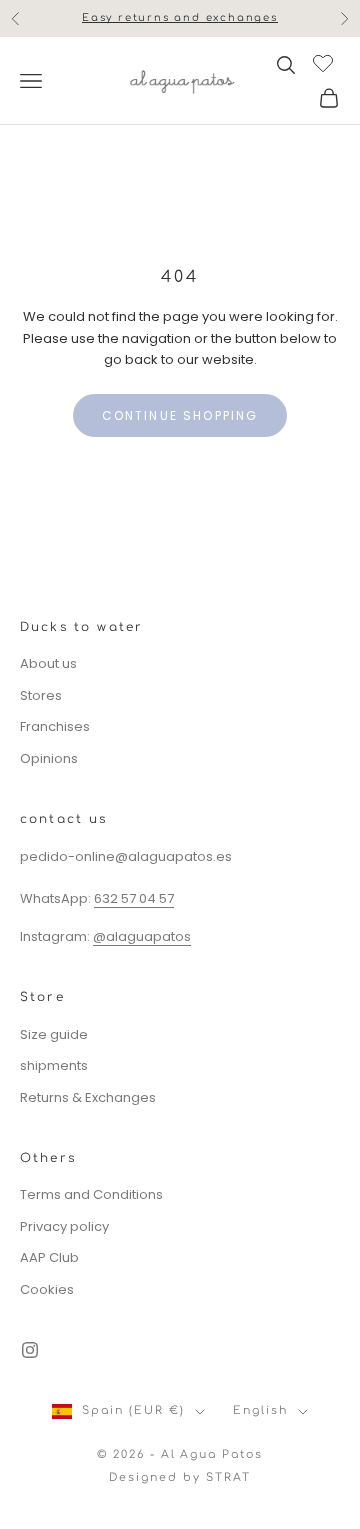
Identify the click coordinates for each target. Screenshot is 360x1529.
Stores (41, 695)
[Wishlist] (325, 62)
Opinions (49, 758)
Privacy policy (64, 1226)
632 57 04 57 (134, 898)
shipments (54, 1065)
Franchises (55, 726)
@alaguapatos (142, 936)
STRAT (228, 1477)
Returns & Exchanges (88, 1097)
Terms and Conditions (91, 1194)
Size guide (54, 1034)
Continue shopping (180, 415)
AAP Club (49, 1257)
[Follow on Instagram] (30, 1350)
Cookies (47, 1289)
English (260, 1410)
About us (48, 663)
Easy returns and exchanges (180, 17)
